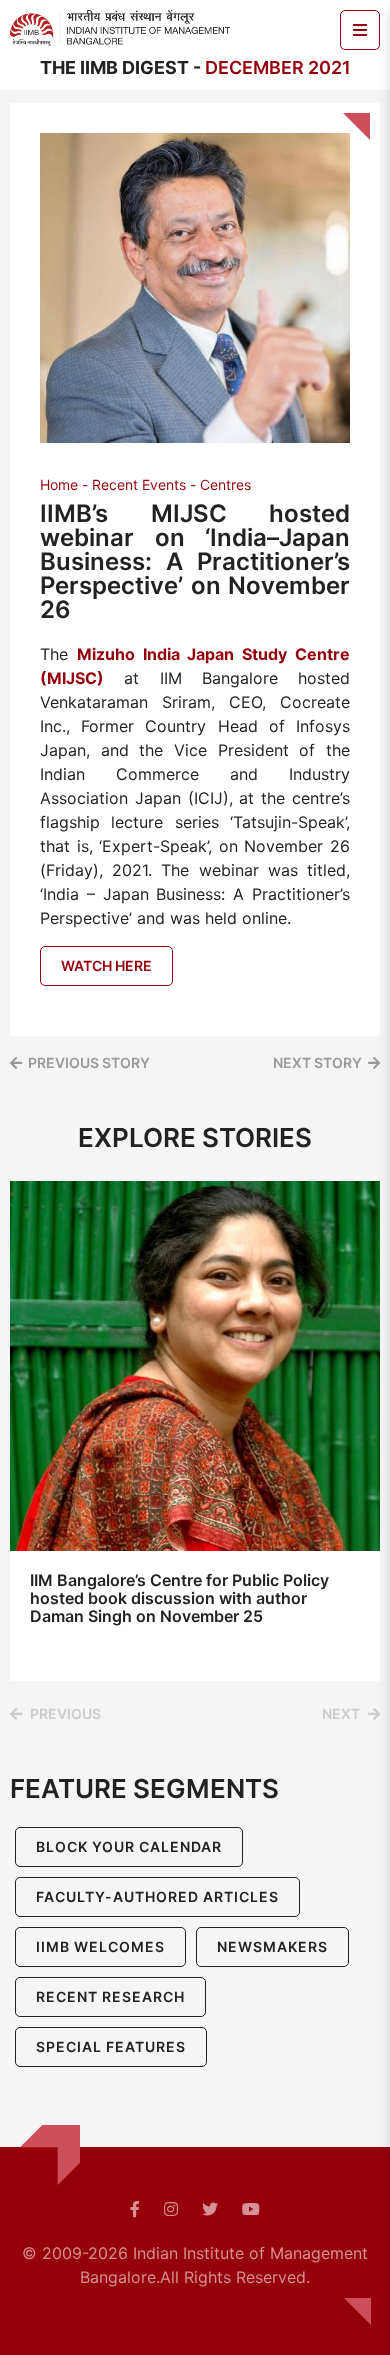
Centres (225, 484)
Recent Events (139, 484)
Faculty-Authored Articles (157, 1896)
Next (341, 1713)
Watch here (106, 965)
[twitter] (210, 2209)
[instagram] (171, 2209)
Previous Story (89, 1062)
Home (59, 484)
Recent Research (110, 1996)
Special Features (111, 2046)
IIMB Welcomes (100, 1946)
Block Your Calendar (129, 1846)
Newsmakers (272, 1946)
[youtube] (251, 2209)
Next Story (317, 1062)
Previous (65, 1713)
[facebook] (135, 2209)
